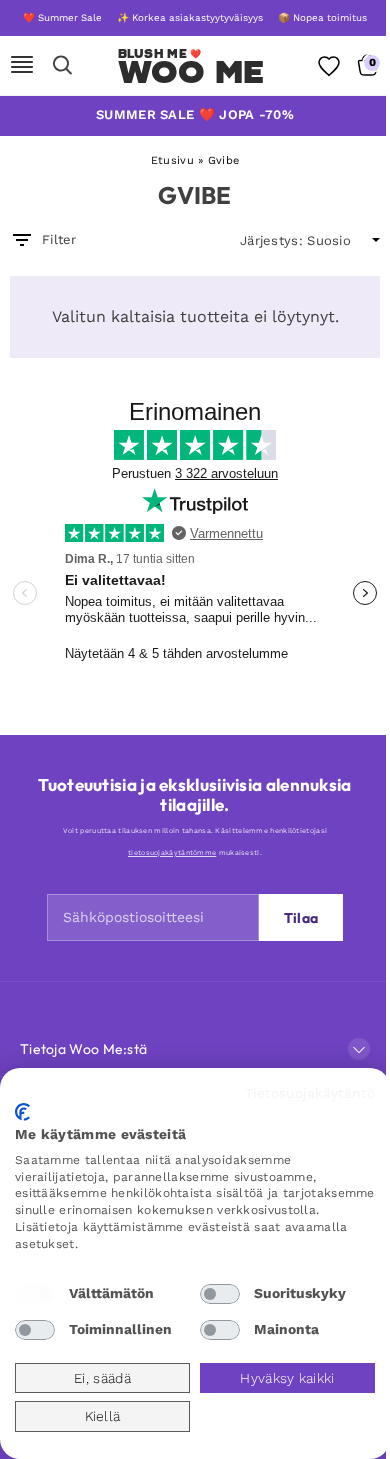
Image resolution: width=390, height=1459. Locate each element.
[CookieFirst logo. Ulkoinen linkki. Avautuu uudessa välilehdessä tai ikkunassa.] (22, 1112)
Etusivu (172, 160)
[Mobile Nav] (22, 66)
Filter (59, 239)
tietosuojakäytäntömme (172, 852)
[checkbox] (35, 1294)
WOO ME (191, 72)
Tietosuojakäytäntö (310, 1093)
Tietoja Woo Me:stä (83, 1049)
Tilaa (301, 918)
